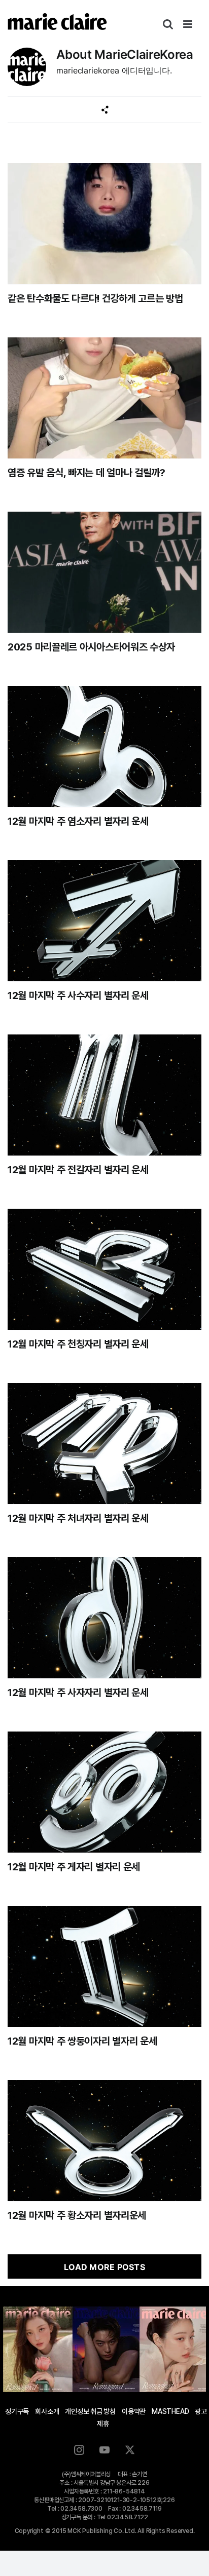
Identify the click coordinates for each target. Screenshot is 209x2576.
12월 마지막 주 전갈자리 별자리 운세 (78, 1170)
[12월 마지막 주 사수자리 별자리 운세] (104, 921)
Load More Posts (104, 2267)
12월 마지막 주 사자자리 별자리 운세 (78, 1693)
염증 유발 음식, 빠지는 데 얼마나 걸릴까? (86, 473)
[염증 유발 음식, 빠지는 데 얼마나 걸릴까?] (104, 398)
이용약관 (134, 2411)
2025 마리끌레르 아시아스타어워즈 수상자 (91, 647)
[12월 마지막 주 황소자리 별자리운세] (104, 2141)
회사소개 (47, 2411)
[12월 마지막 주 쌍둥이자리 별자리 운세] (104, 1966)
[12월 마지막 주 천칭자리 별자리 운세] (104, 1269)
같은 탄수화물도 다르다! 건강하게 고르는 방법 (95, 298)
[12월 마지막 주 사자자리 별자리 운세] (104, 1618)
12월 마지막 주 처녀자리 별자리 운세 (78, 1518)
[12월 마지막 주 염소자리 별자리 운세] (104, 746)
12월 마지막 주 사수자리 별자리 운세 (78, 995)
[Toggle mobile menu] (188, 24)
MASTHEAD (170, 2411)
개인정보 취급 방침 (90, 2411)
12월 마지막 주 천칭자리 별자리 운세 (78, 1344)
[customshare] (105, 110)
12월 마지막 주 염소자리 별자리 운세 (78, 821)
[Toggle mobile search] (168, 24)
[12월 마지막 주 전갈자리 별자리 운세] (104, 1095)
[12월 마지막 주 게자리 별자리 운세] (104, 1792)
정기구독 (17, 2411)
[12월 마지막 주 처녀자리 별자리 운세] (104, 1444)
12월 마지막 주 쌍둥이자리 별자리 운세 (82, 2041)
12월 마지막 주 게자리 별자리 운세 (74, 1867)
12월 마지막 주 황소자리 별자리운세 (77, 2215)
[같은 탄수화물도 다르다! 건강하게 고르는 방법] (104, 224)
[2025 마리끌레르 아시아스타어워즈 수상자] (104, 572)
